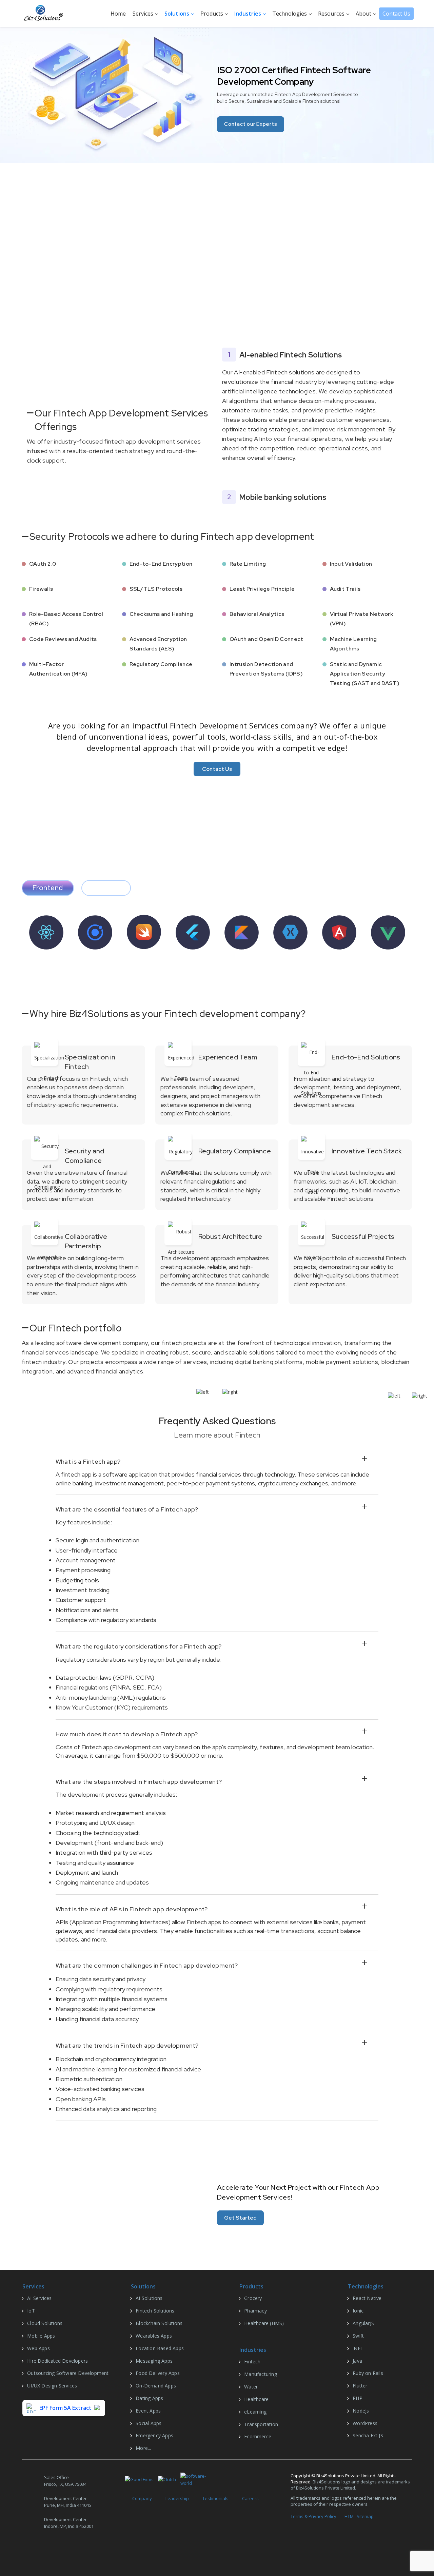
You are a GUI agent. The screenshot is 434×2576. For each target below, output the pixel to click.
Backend (106, 888)
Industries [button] (248, 14)
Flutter (360, 2386)
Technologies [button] (290, 14)
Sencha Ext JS (368, 2435)
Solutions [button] (177, 14)
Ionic (358, 2311)
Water (251, 2387)
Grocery (253, 2298)
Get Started (240, 2218)
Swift (358, 2336)
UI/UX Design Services (52, 2386)
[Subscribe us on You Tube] (93, 2549)
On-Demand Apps (156, 2386)
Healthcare (256, 2399)
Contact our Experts (246, 124)
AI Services (39, 2298)
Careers (250, 2498)
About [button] (364, 14)
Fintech (252, 2362)
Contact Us (396, 14)
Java (357, 2361)
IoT (31, 2311)
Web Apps (38, 2348)
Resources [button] (332, 14)
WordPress (365, 2423)
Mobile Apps (41, 2336)
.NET (358, 2348)
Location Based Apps (160, 2348)
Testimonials (215, 2498)
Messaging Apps (154, 2361)
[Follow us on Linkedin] (59, 2549)
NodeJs (361, 2411)
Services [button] (144, 14)
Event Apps (148, 2411)
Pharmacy (255, 2311)
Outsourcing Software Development (68, 2373)
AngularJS (363, 2323)
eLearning (255, 2412)
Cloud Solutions (45, 2323)
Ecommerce (258, 2436)
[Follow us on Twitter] (43, 2549)
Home (118, 14)
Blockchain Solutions (159, 2323)
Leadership (177, 2498)
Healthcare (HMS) (264, 2323)
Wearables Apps (154, 2336)
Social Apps (149, 2423)
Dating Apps (149, 2398)
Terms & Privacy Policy (313, 2516)
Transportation (261, 2424)
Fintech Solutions (155, 2311)
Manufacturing (261, 2374)
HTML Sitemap (359, 2516)
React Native (367, 2298)
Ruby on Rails (368, 2373)
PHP (358, 2398)
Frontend (48, 888)
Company (142, 2498)
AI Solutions (149, 2298)
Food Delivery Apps (158, 2373)
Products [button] (212, 14)
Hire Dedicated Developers (57, 2361)
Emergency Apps (154, 2435)
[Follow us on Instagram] (76, 2549)
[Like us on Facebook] (26, 2549)
